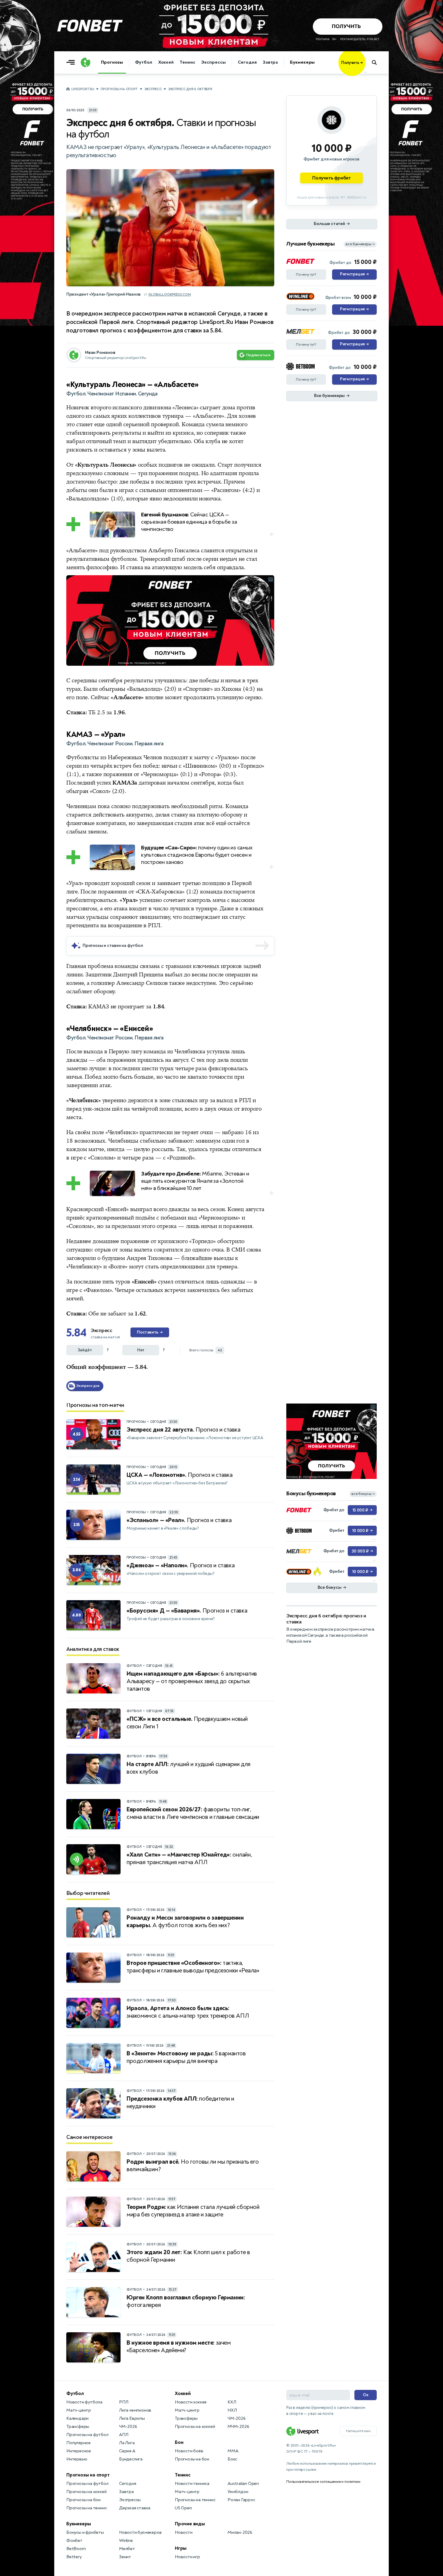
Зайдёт (85, 1350)
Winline (126, 2541)
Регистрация (354, 274)
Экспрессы (213, 62)
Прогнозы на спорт (119, 89)
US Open (183, 2508)
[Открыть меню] (72, 62)
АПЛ (124, 2435)
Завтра (270, 62)
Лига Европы (132, 2418)
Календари (77, 2418)
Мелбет (127, 2549)
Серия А (127, 2451)
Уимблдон (238, 2492)
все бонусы (363, 1494)
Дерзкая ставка (135, 2508)
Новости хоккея (191, 2402)
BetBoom (76, 2549)
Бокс (232, 2459)
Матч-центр (79, 2410)
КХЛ (232, 2402)
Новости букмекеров (140, 2532)
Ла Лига (127, 2443)
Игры (181, 2548)
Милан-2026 (240, 2532)
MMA (233, 2451)
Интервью (77, 2459)
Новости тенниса (192, 2484)
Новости (184, 2532)
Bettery (74, 2557)
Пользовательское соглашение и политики (323, 2482)
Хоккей (166, 62)
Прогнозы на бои (83, 2500)
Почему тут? (306, 274)
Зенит (125, 2557)
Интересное (79, 2451)
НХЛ (232, 2410)
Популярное (79, 2443)
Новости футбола (84, 2402)
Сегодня (247, 62)
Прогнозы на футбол (87, 2435)
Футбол (143, 62)
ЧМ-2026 (128, 2427)
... (365, 71)
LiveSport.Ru (83, 89)
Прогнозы (112, 62)
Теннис (187, 62)
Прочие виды (190, 2524)
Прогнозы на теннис (86, 2508)
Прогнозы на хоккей (86, 2492)
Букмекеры (302, 62)
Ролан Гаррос (241, 2500)
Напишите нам (358, 2431)
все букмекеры (360, 244)
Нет (141, 1350)
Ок (366, 2395)
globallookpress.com (170, 295)
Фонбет (74, 2541)
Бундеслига (131, 2459)
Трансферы (78, 2427)
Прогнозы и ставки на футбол (113, 945)
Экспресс (153, 89)
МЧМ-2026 (238, 2427)
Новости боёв (189, 2451)
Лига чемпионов (135, 2410)
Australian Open (243, 2484)
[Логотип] (86, 62)
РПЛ (124, 2402)
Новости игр (187, 2557)
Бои (179, 2442)
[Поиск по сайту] (377, 62)
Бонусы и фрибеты (85, 2532)
